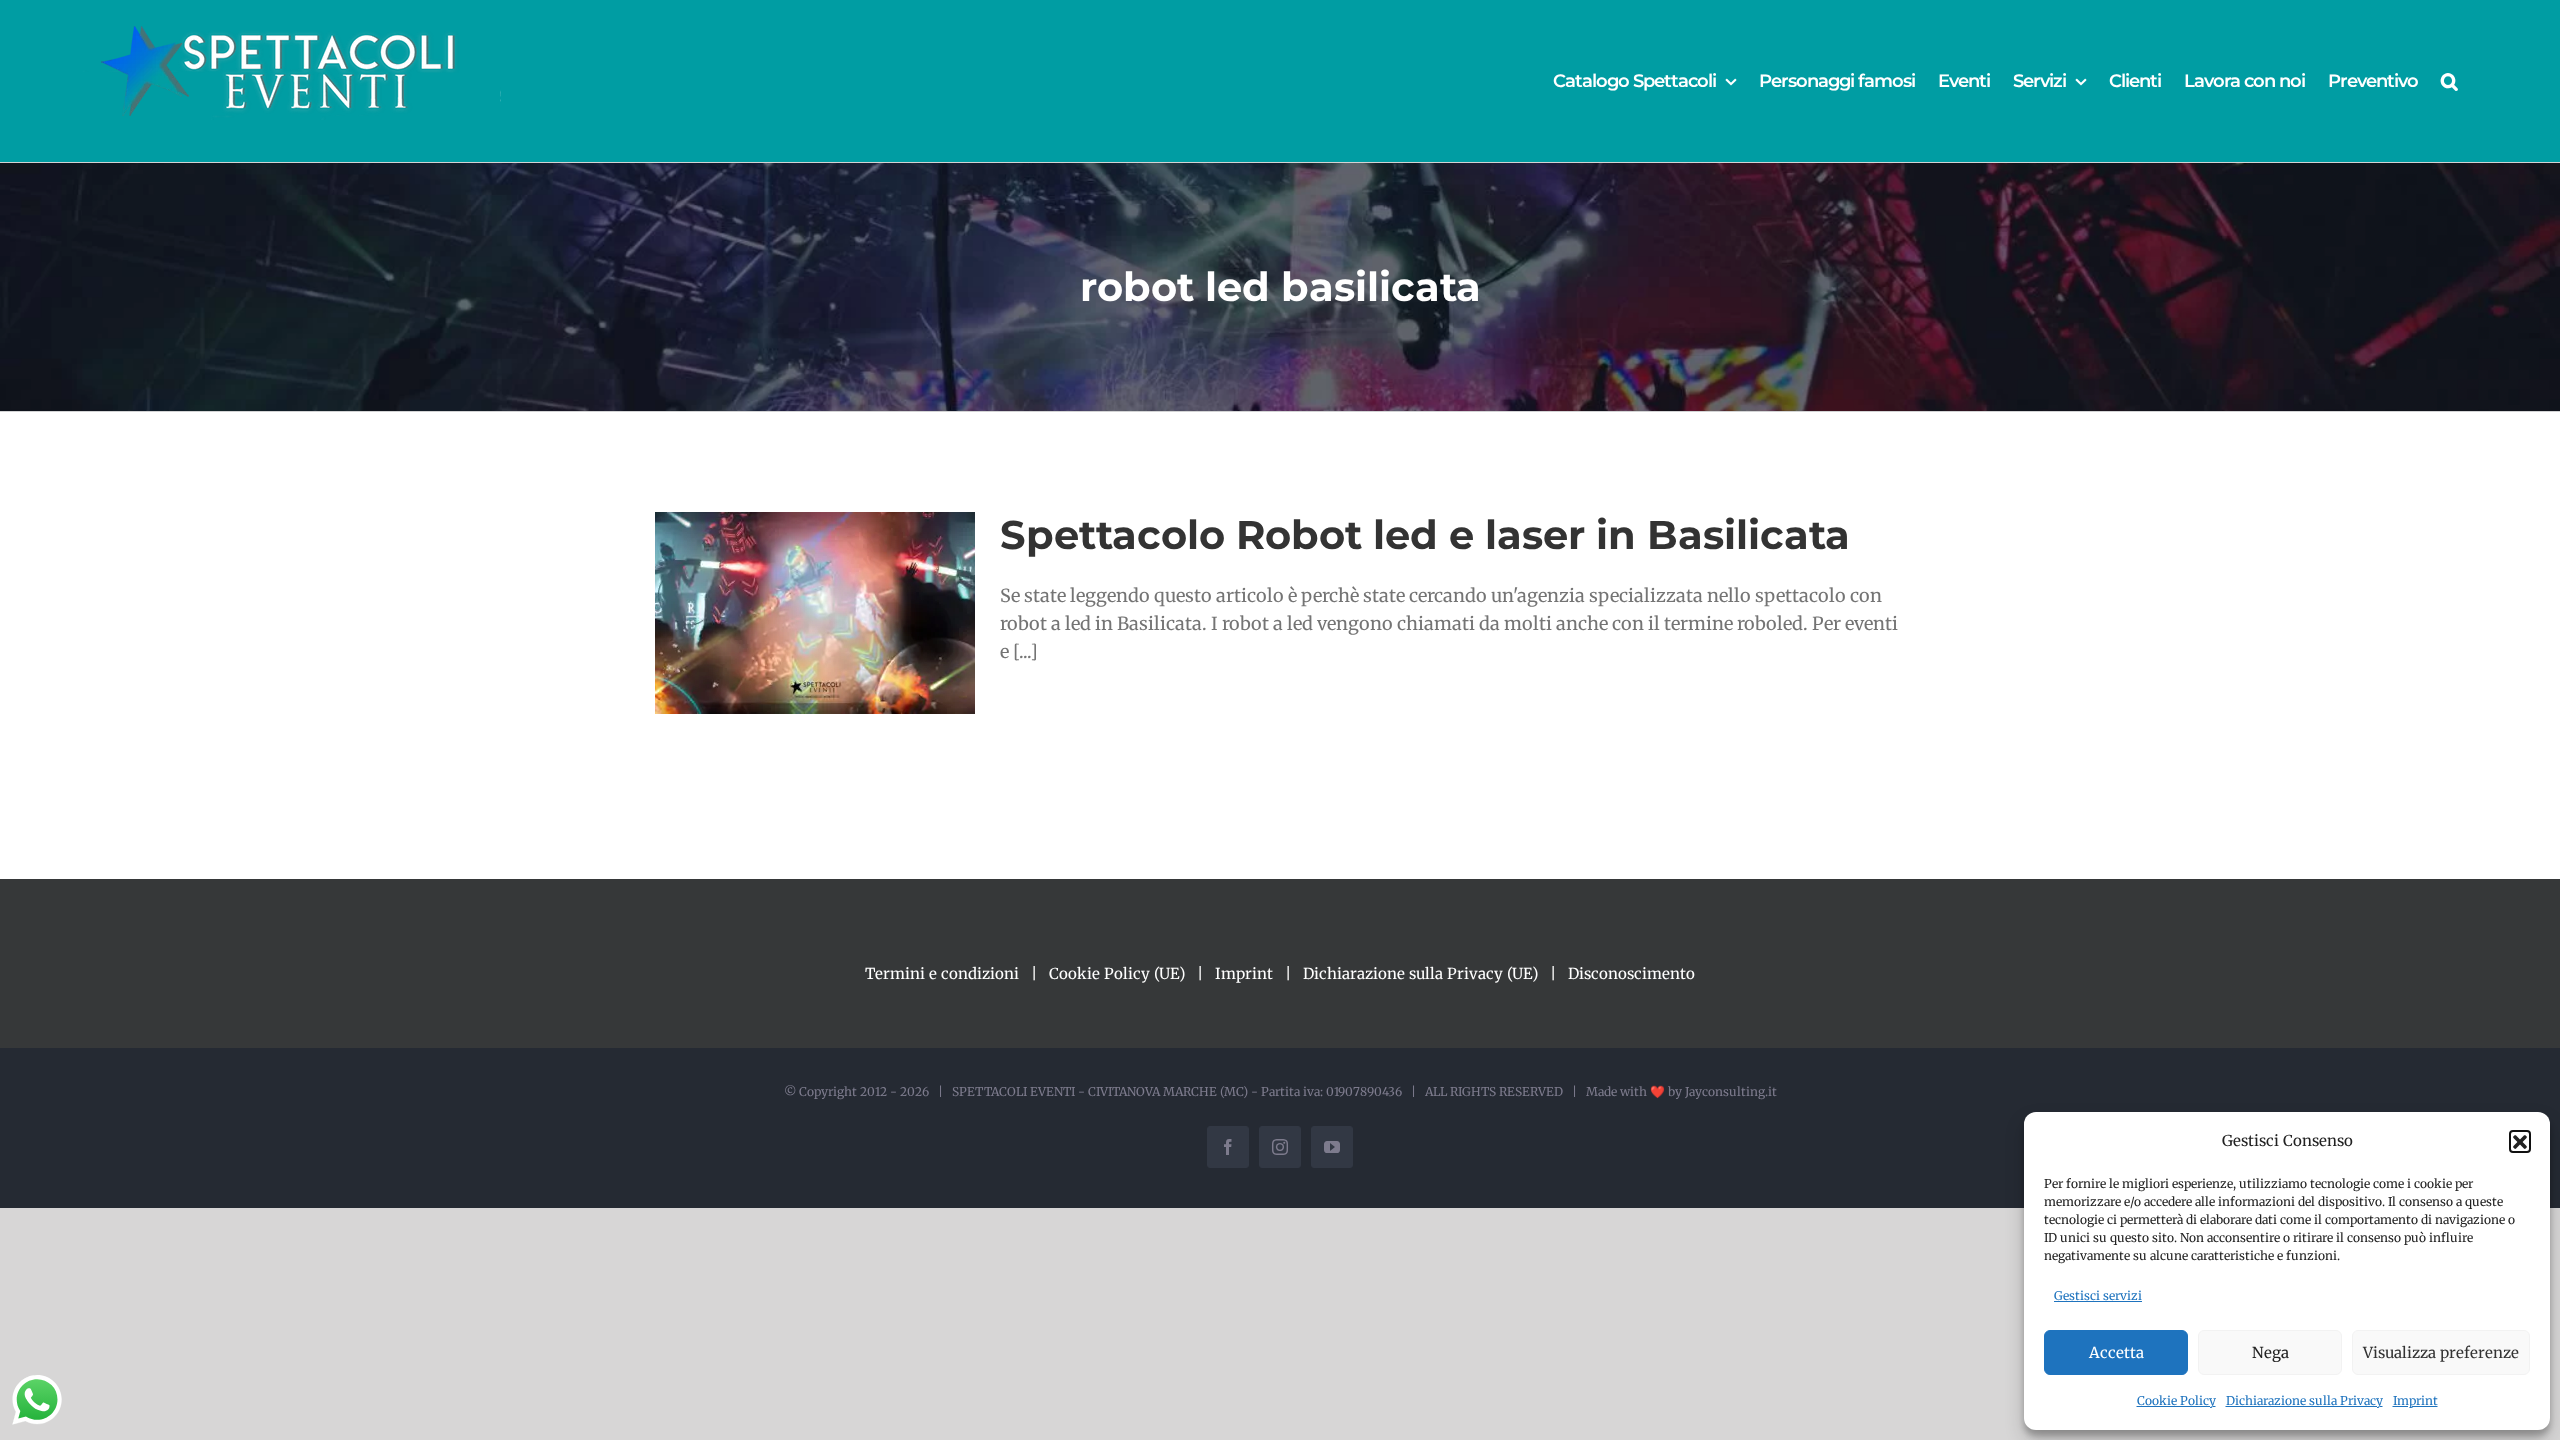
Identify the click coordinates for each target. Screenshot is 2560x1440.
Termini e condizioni (942, 973)
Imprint (2415, 1400)
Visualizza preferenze (2441, 1352)
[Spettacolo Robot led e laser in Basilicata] (815, 613)
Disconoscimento (1631, 973)
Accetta (2116, 1352)
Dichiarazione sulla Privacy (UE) (1420, 973)
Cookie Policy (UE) (1117, 973)
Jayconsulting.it (1731, 1091)
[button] (2520, 1141)
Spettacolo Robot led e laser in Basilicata (1425, 534)
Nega (2270, 1352)
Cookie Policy (2176, 1400)
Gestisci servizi (2098, 1295)
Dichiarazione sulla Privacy (2304, 1400)
